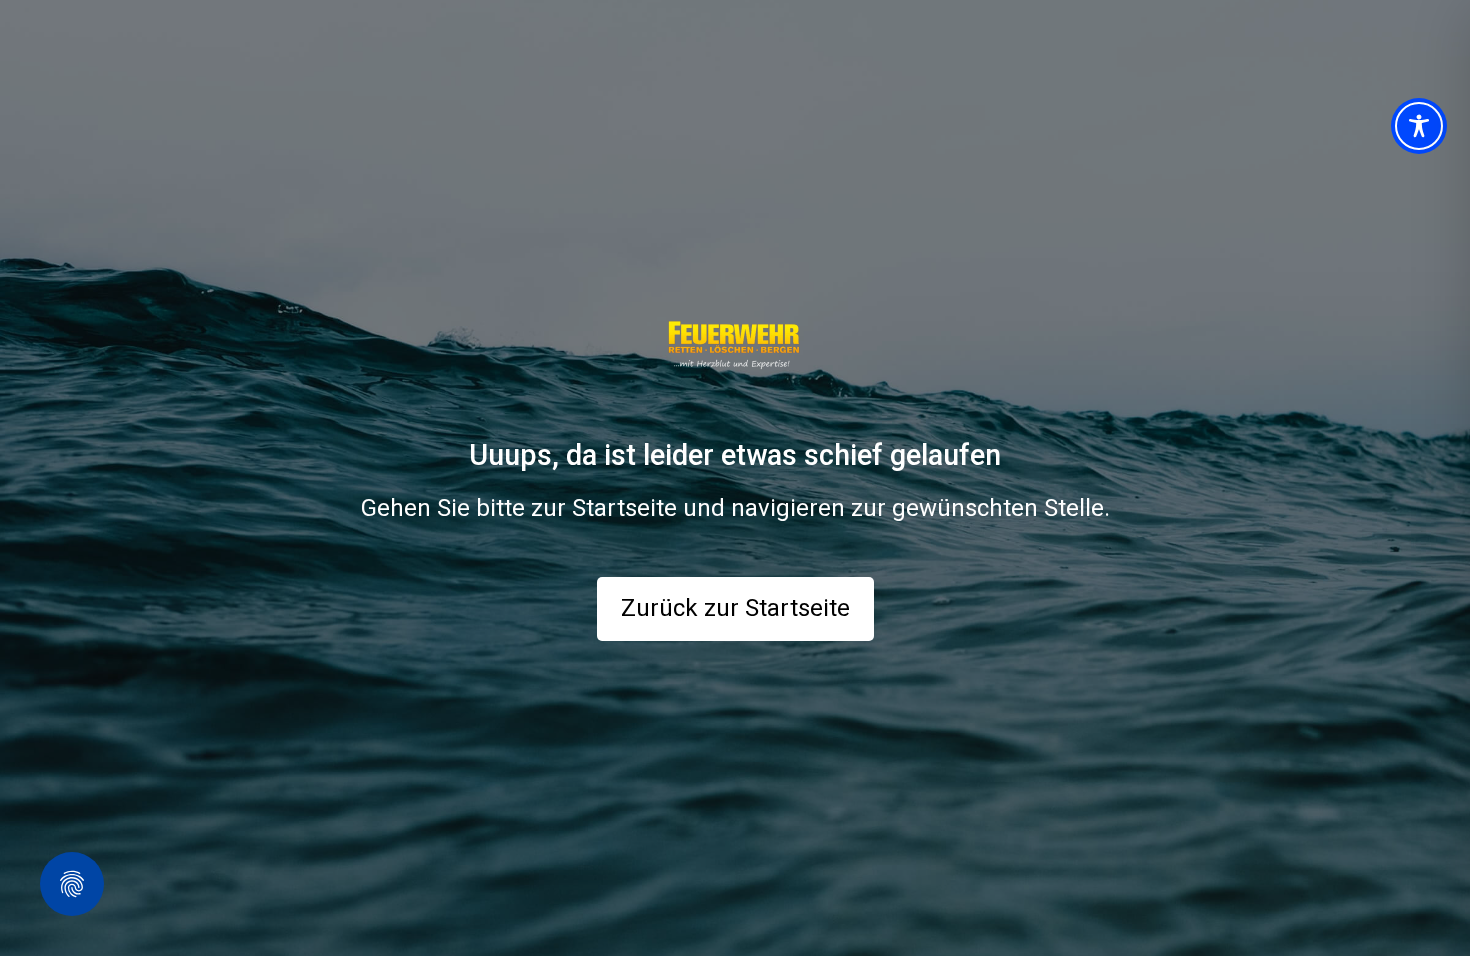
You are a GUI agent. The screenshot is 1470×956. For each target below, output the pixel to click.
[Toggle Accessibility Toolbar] (1419, 126)
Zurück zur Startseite (735, 608)
